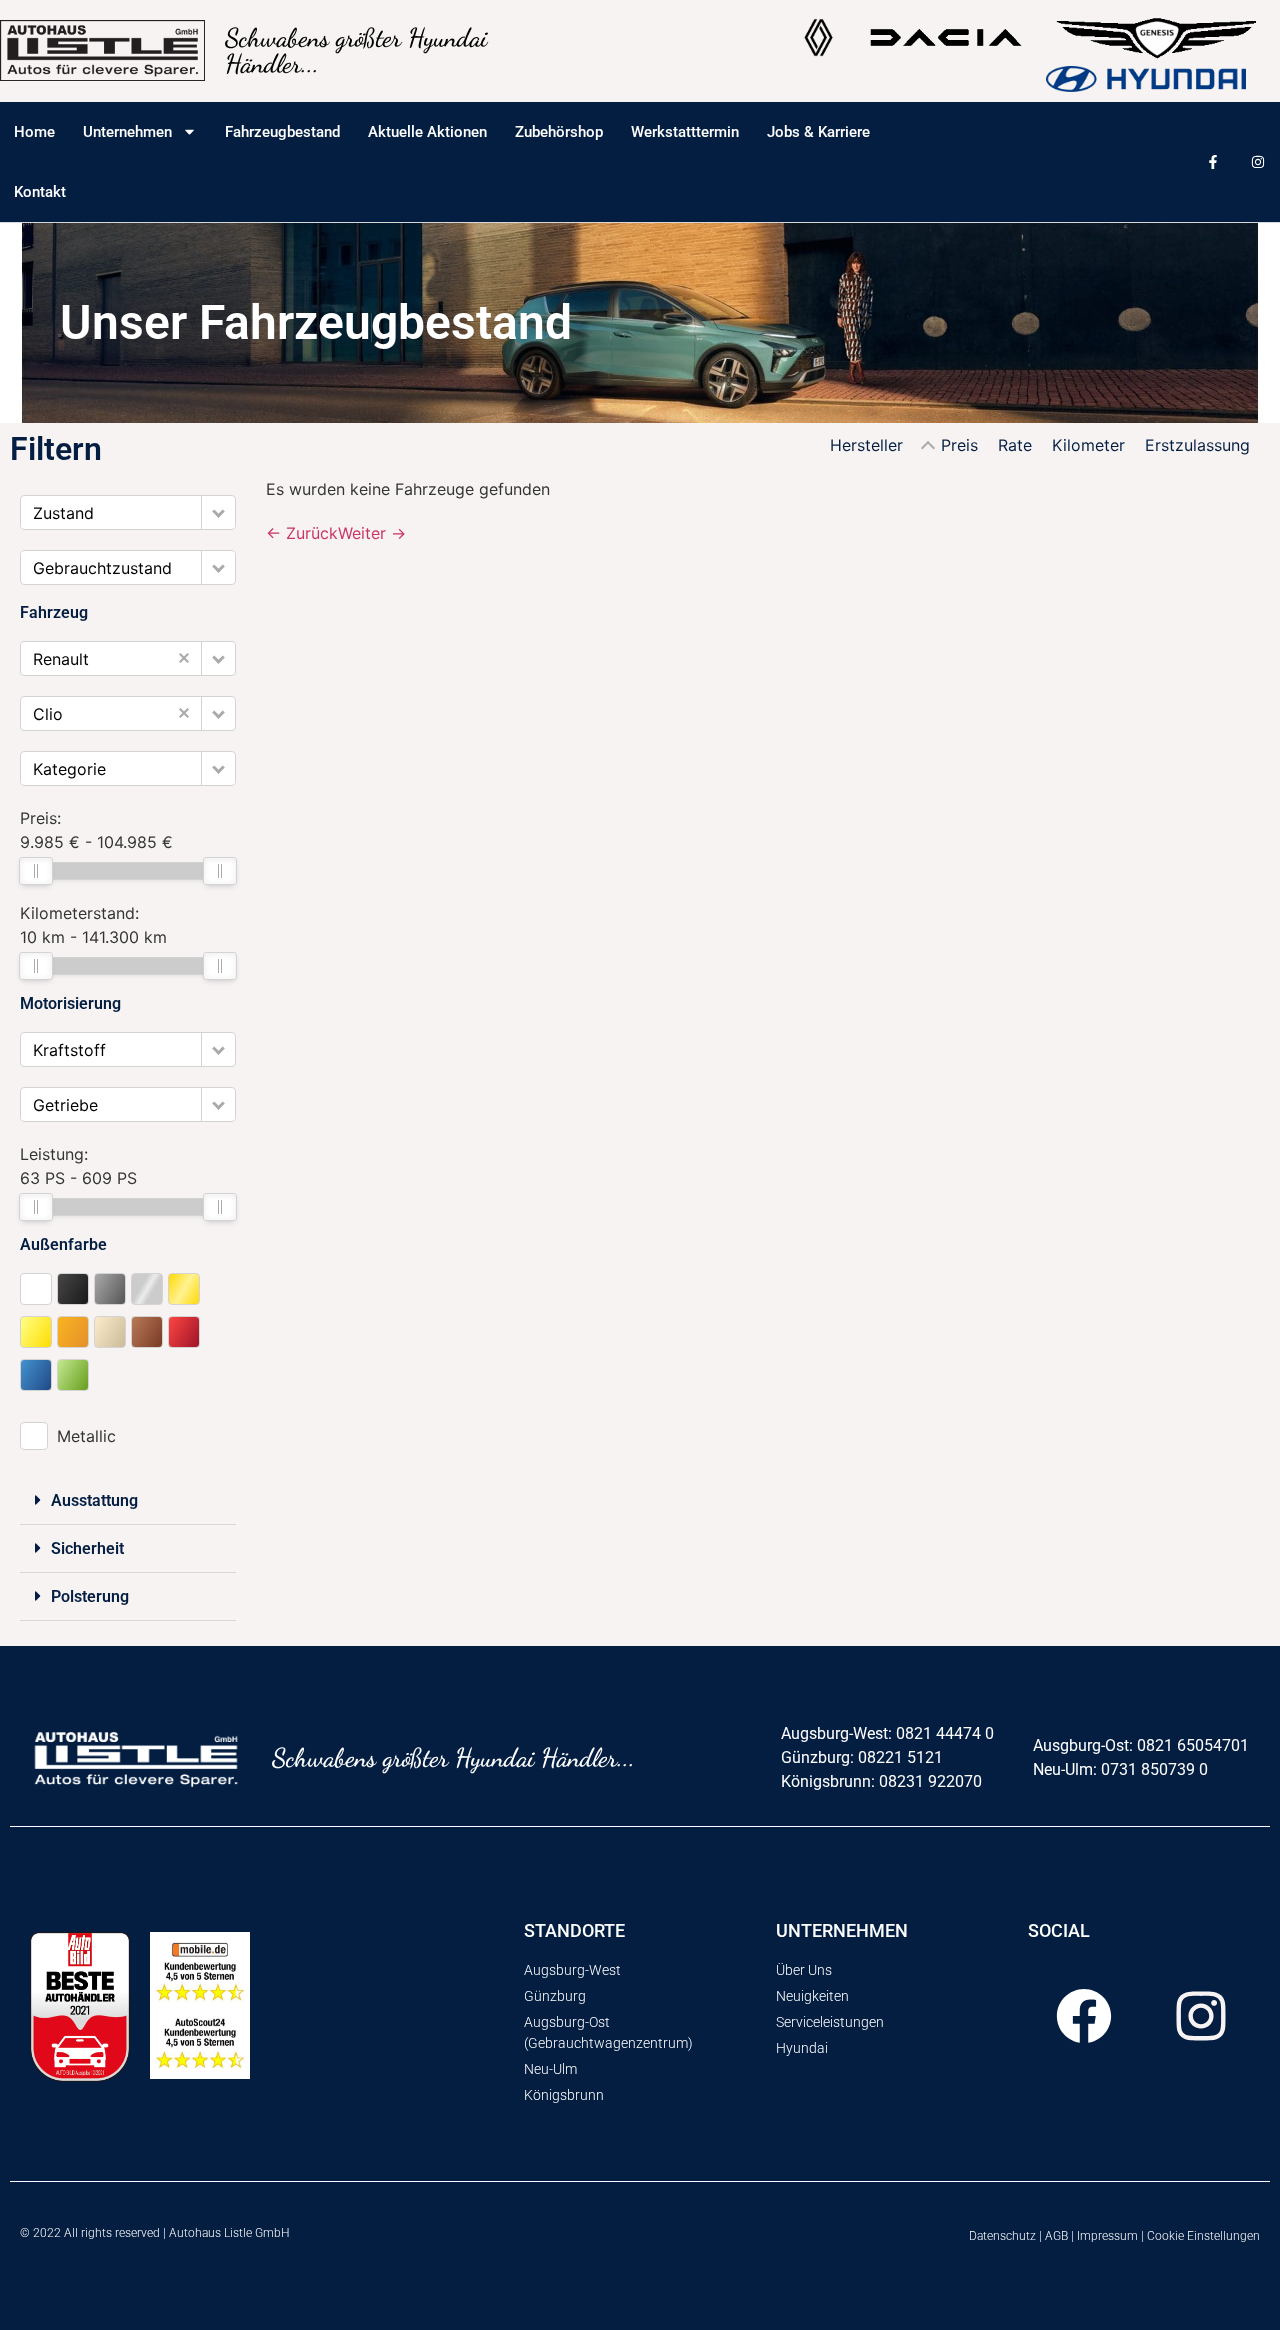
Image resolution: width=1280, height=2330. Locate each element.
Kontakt (40, 192)
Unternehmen (127, 132)
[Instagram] (1257, 161)
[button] (218, 512)
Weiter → (372, 533)
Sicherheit (87, 1548)
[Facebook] (1084, 2016)
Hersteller (866, 445)
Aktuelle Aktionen (427, 132)
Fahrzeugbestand (282, 132)
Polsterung (90, 1596)
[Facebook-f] (1212, 161)
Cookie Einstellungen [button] (1203, 2236)
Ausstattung (94, 1500)
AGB (1056, 2236)
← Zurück (302, 533)
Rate (1015, 445)
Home (34, 132)
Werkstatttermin (685, 132)
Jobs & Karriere (818, 132)
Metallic (86, 1436)
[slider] (36, 871)
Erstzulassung (1197, 445)
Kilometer (1088, 445)
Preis (959, 445)
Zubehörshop (559, 132)
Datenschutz (1002, 2236)
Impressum (1107, 2236)
